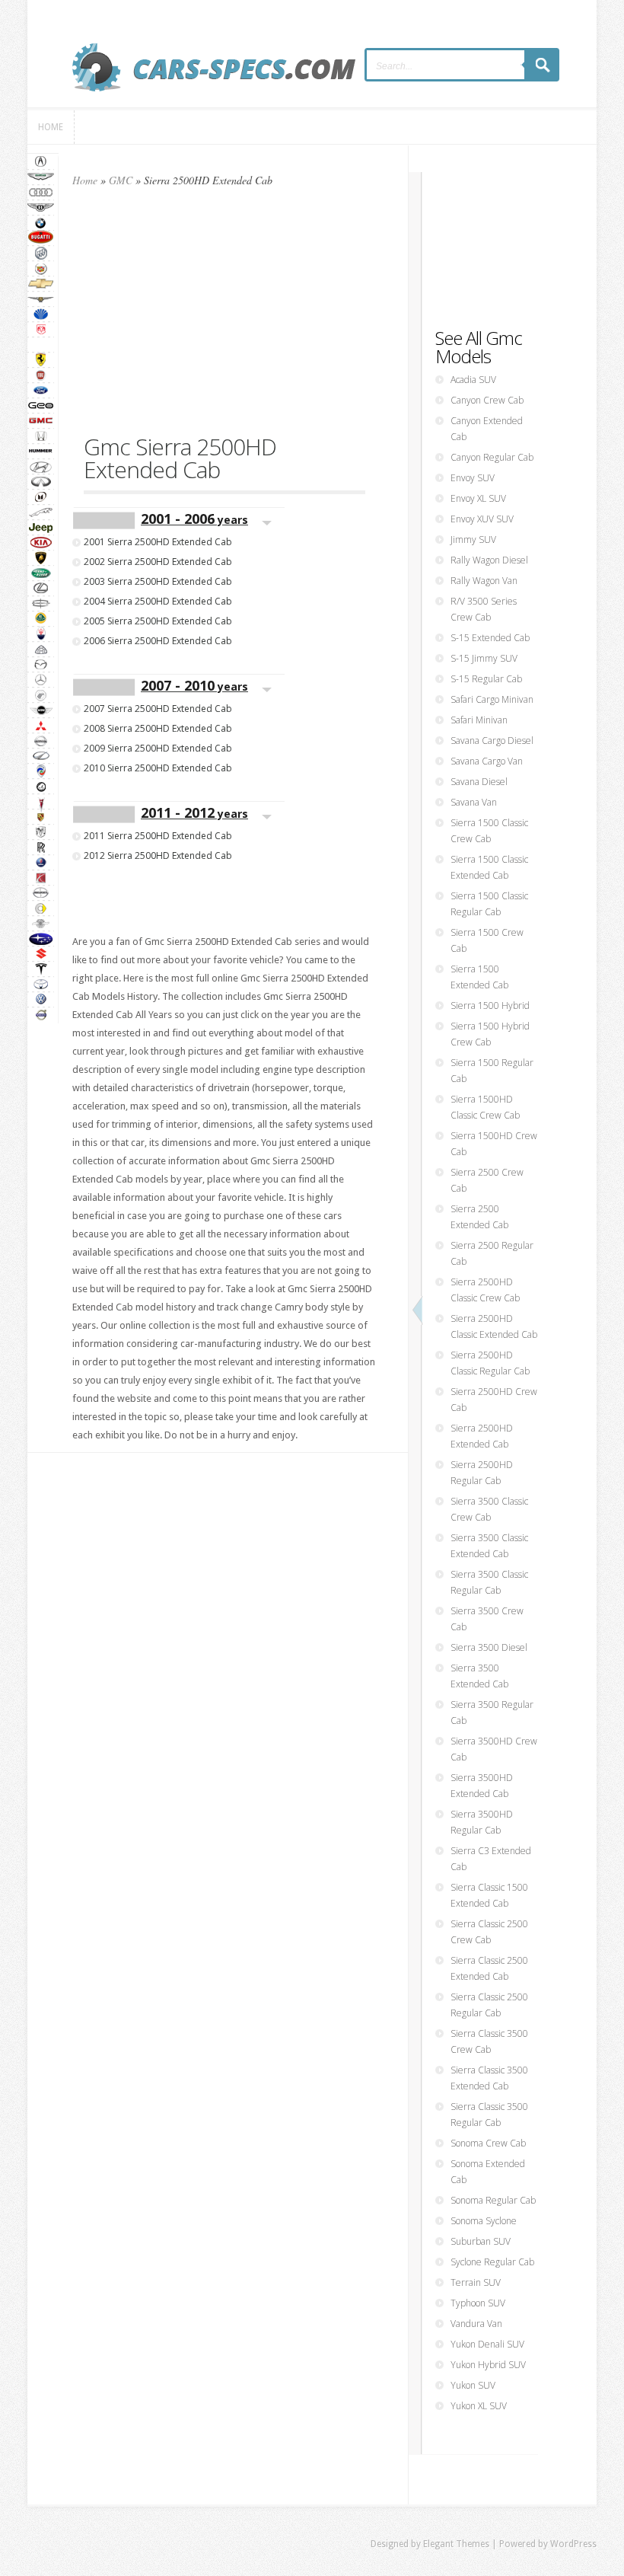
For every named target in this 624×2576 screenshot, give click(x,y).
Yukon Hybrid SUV (488, 2365)
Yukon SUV (473, 2385)
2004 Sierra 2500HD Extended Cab (158, 601)
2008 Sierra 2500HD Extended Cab (158, 728)
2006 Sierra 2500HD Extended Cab (158, 641)
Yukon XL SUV (479, 2406)
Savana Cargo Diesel (492, 741)
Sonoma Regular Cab (493, 2200)
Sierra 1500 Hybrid (490, 1006)
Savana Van (474, 802)
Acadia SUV (473, 380)
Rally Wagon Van (484, 581)
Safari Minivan (479, 720)
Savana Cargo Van (487, 761)
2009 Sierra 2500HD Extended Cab (158, 748)
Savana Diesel (479, 782)
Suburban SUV (481, 2241)
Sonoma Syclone (484, 2221)
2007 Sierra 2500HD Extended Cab (158, 709)
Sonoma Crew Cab (488, 2143)
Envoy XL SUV (478, 498)
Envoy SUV (473, 478)
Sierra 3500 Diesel (489, 1647)
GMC (121, 180)
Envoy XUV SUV (482, 519)
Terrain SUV (476, 2282)
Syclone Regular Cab (492, 2262)
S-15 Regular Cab (486, 679)
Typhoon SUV (478, 2303)
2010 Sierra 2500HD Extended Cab (158, 768)
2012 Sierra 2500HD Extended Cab (158, 855)
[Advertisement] (224, 318)
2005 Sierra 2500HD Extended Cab (158, 621)
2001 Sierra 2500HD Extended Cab (158, 542)
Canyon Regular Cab (492, 457)
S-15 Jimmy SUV (484, 658)
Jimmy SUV (473, 539)
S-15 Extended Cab (490, 638)
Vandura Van (476, 2324)
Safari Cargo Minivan (492, 699)
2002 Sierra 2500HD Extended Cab (158, 562)
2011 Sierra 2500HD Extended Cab (158, 836)
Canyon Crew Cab (487, 400)
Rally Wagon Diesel (489, 560)
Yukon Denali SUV (487, 2344)
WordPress (573, 2544)
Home (85, 180)
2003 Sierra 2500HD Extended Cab (158, 581)
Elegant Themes (456, 2544)
